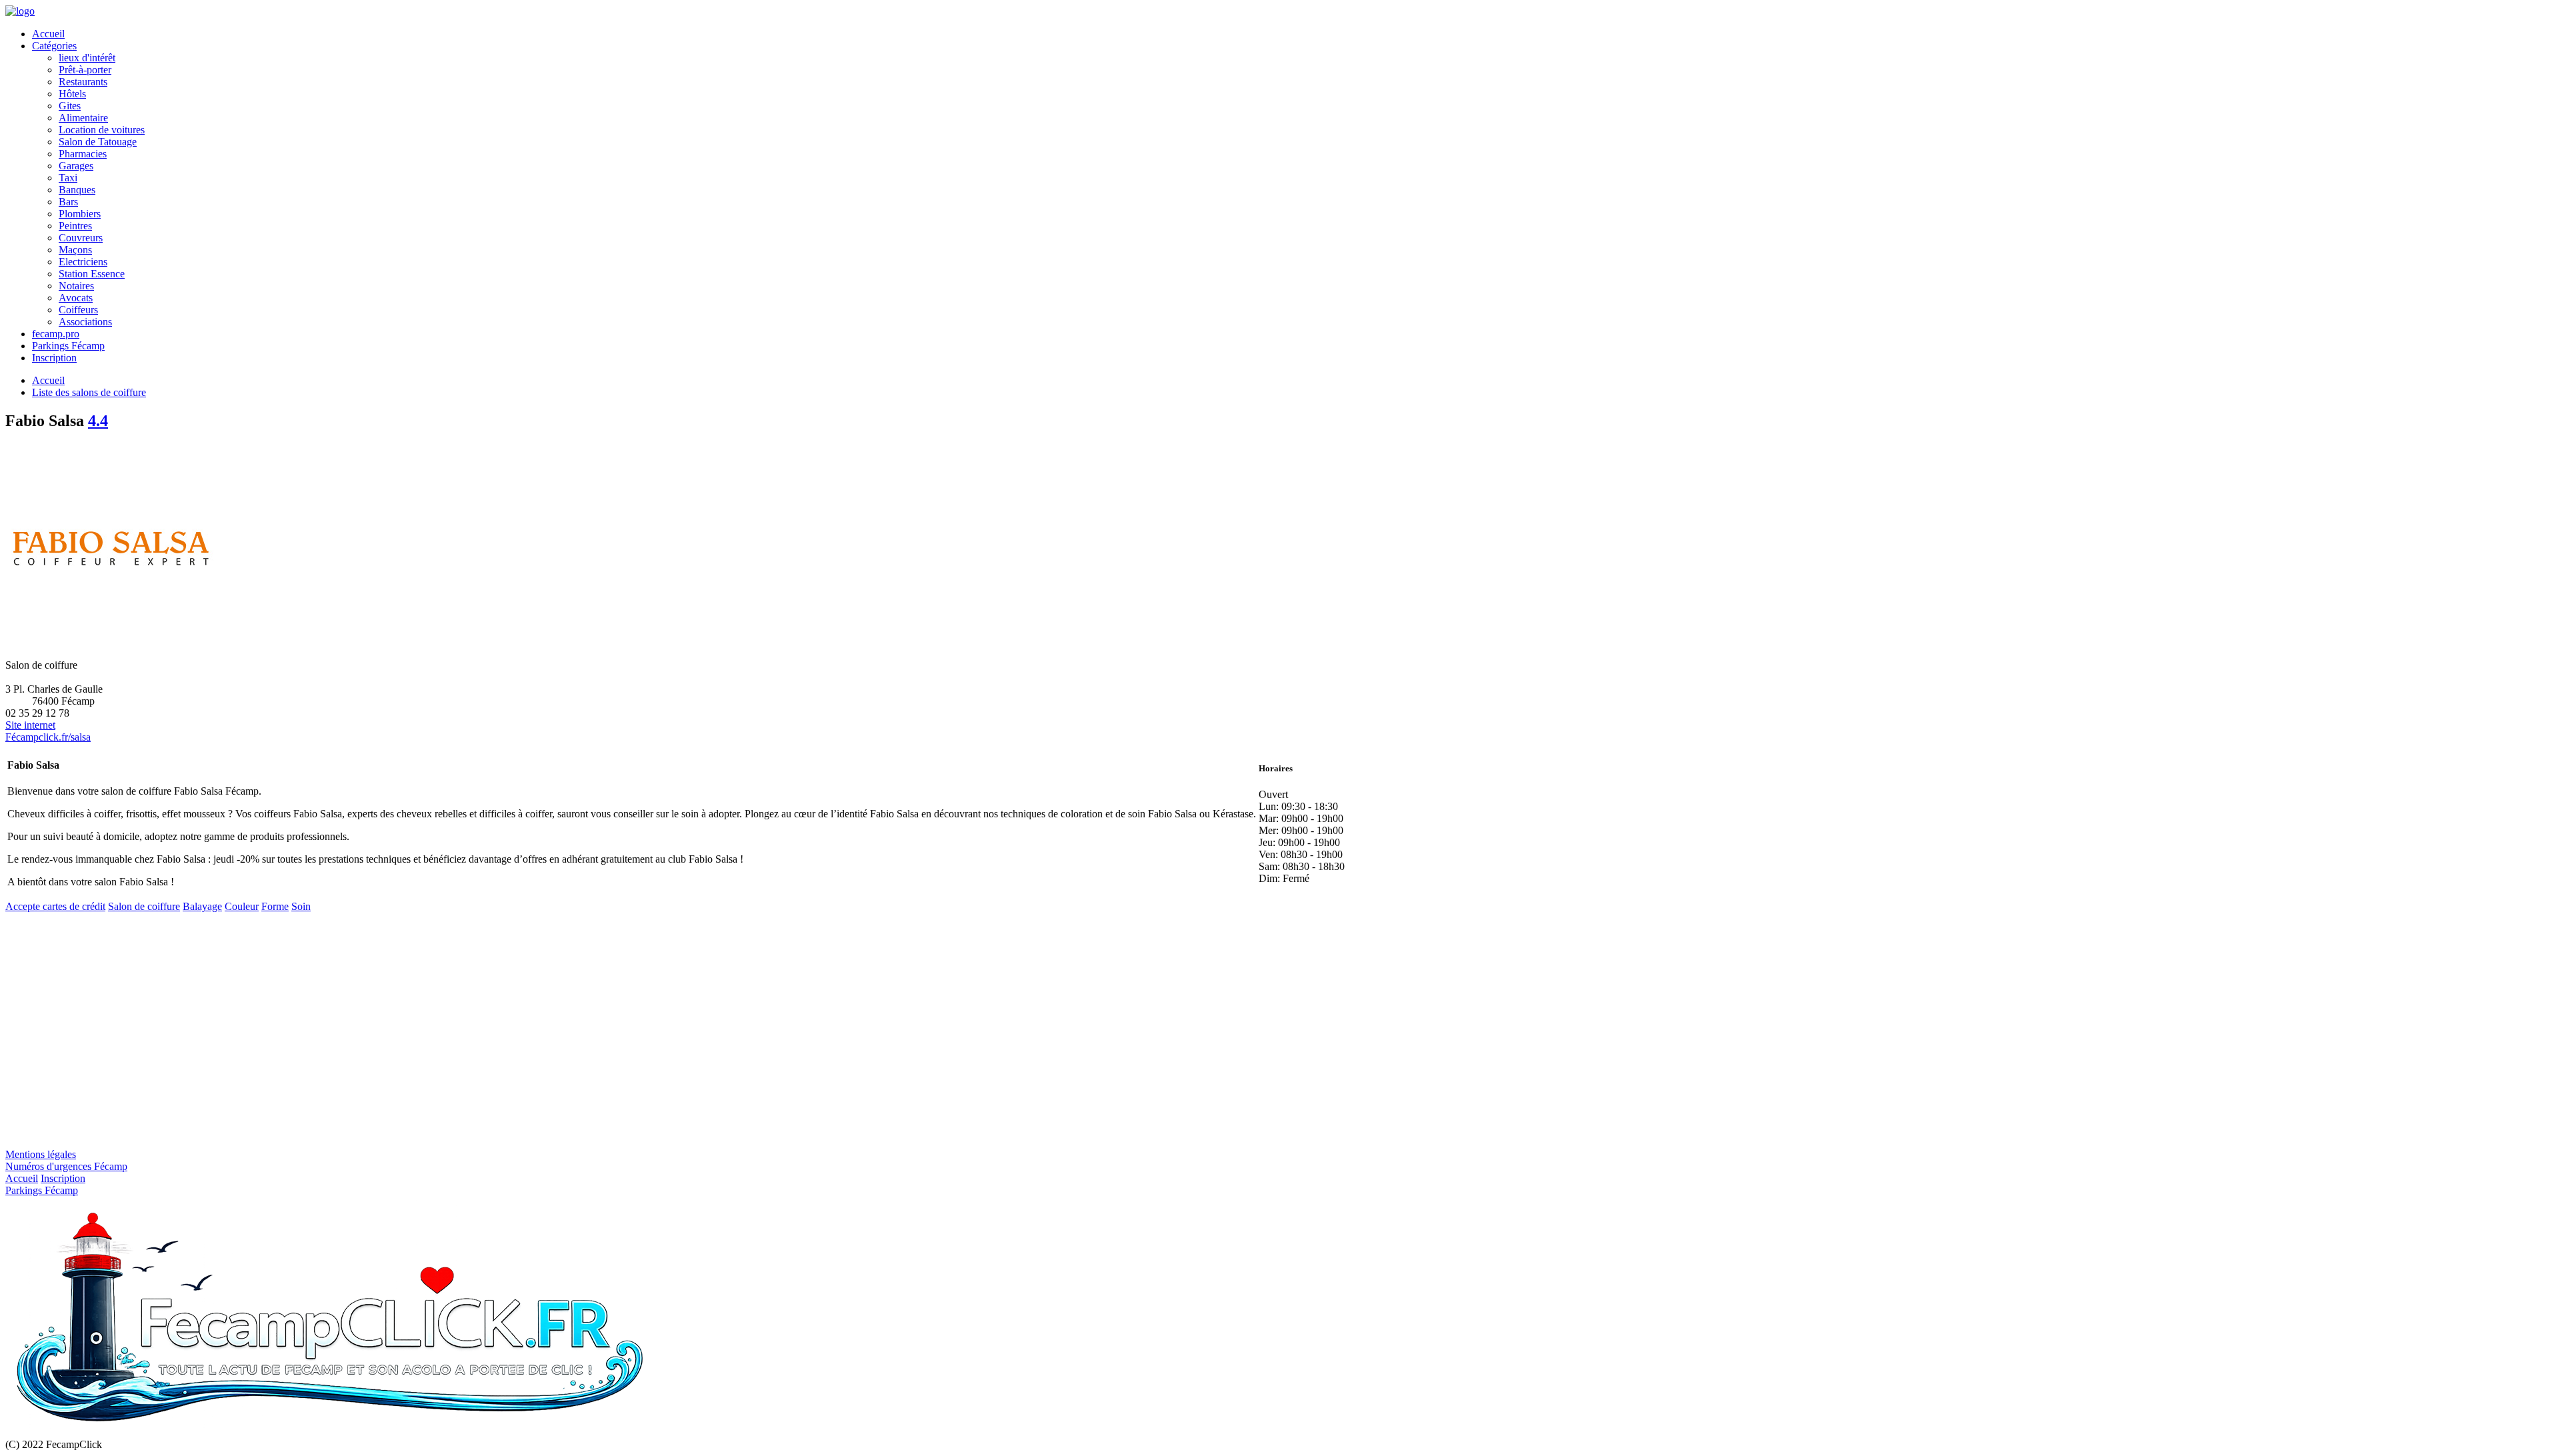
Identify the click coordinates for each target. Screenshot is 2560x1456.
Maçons (75, 250)
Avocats (76, 298)
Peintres (75, 226)
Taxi (68, 178)
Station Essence (92, 274)
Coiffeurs (78, 310)
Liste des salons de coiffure (89, 392)
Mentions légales (41, 1154)
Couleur (242, 906)
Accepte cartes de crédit (55, 906)
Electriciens (83, 262)
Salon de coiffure (144, 906)
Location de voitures (102, 130)
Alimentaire (83, 118)
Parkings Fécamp (68, 346)
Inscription (54, 358)
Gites (70, 106)
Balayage (202, 906)
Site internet (30, 725)
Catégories (54, 46)
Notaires (76, 286)
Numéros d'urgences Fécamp (66, 1166)
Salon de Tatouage (98, 142)
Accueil (48, 34)
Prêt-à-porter (85, 70)
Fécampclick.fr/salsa (48, 737)
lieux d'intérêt (87, 58)
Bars (68, 202)
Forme (275, 906)
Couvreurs (81, 238)
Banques (77, 190)
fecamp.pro (56, 334)
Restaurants (83, 82)
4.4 (98, 421)
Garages (76, 166)
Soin (301, 906)
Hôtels (72, 94)
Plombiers (80, 214)
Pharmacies (83, 154)
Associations (85, 322)
